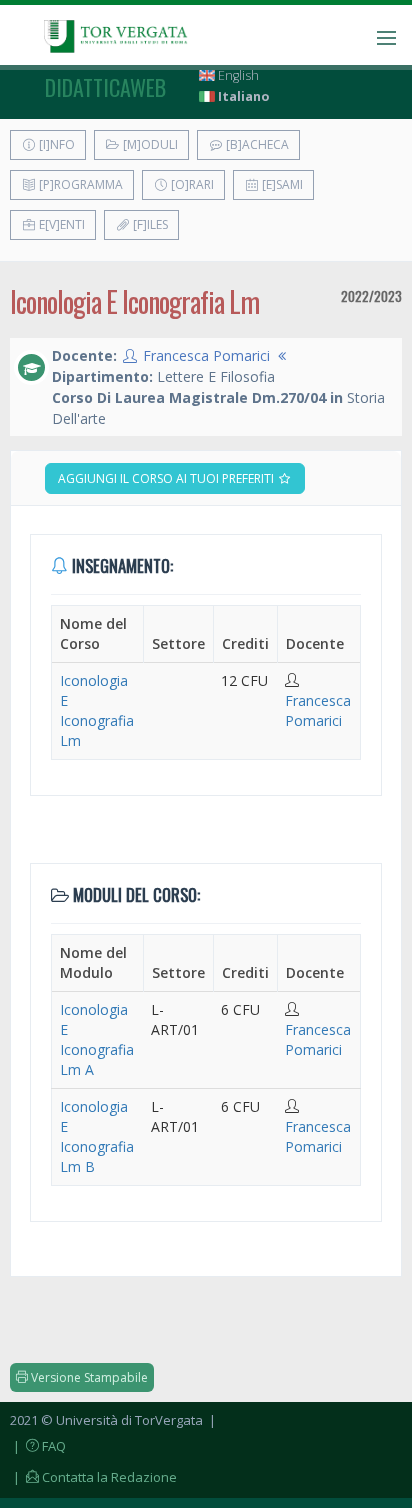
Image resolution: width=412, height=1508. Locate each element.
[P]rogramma (79, 184)
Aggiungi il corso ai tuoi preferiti (167, 478)
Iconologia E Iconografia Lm (97, 710)
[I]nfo (55, 144)
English (237, 75)
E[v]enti (60, 224)
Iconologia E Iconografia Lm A (97, 1039)
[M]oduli (149, 144)
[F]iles (149, 224)
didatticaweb (105, 87)
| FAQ (38, 1446)
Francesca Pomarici (206, 355)
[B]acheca (256, 144)
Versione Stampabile (88, 1377)
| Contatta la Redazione (93, 1477)
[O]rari (191, 184)
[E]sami (281, 184)
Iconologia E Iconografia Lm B (97, 1136)
